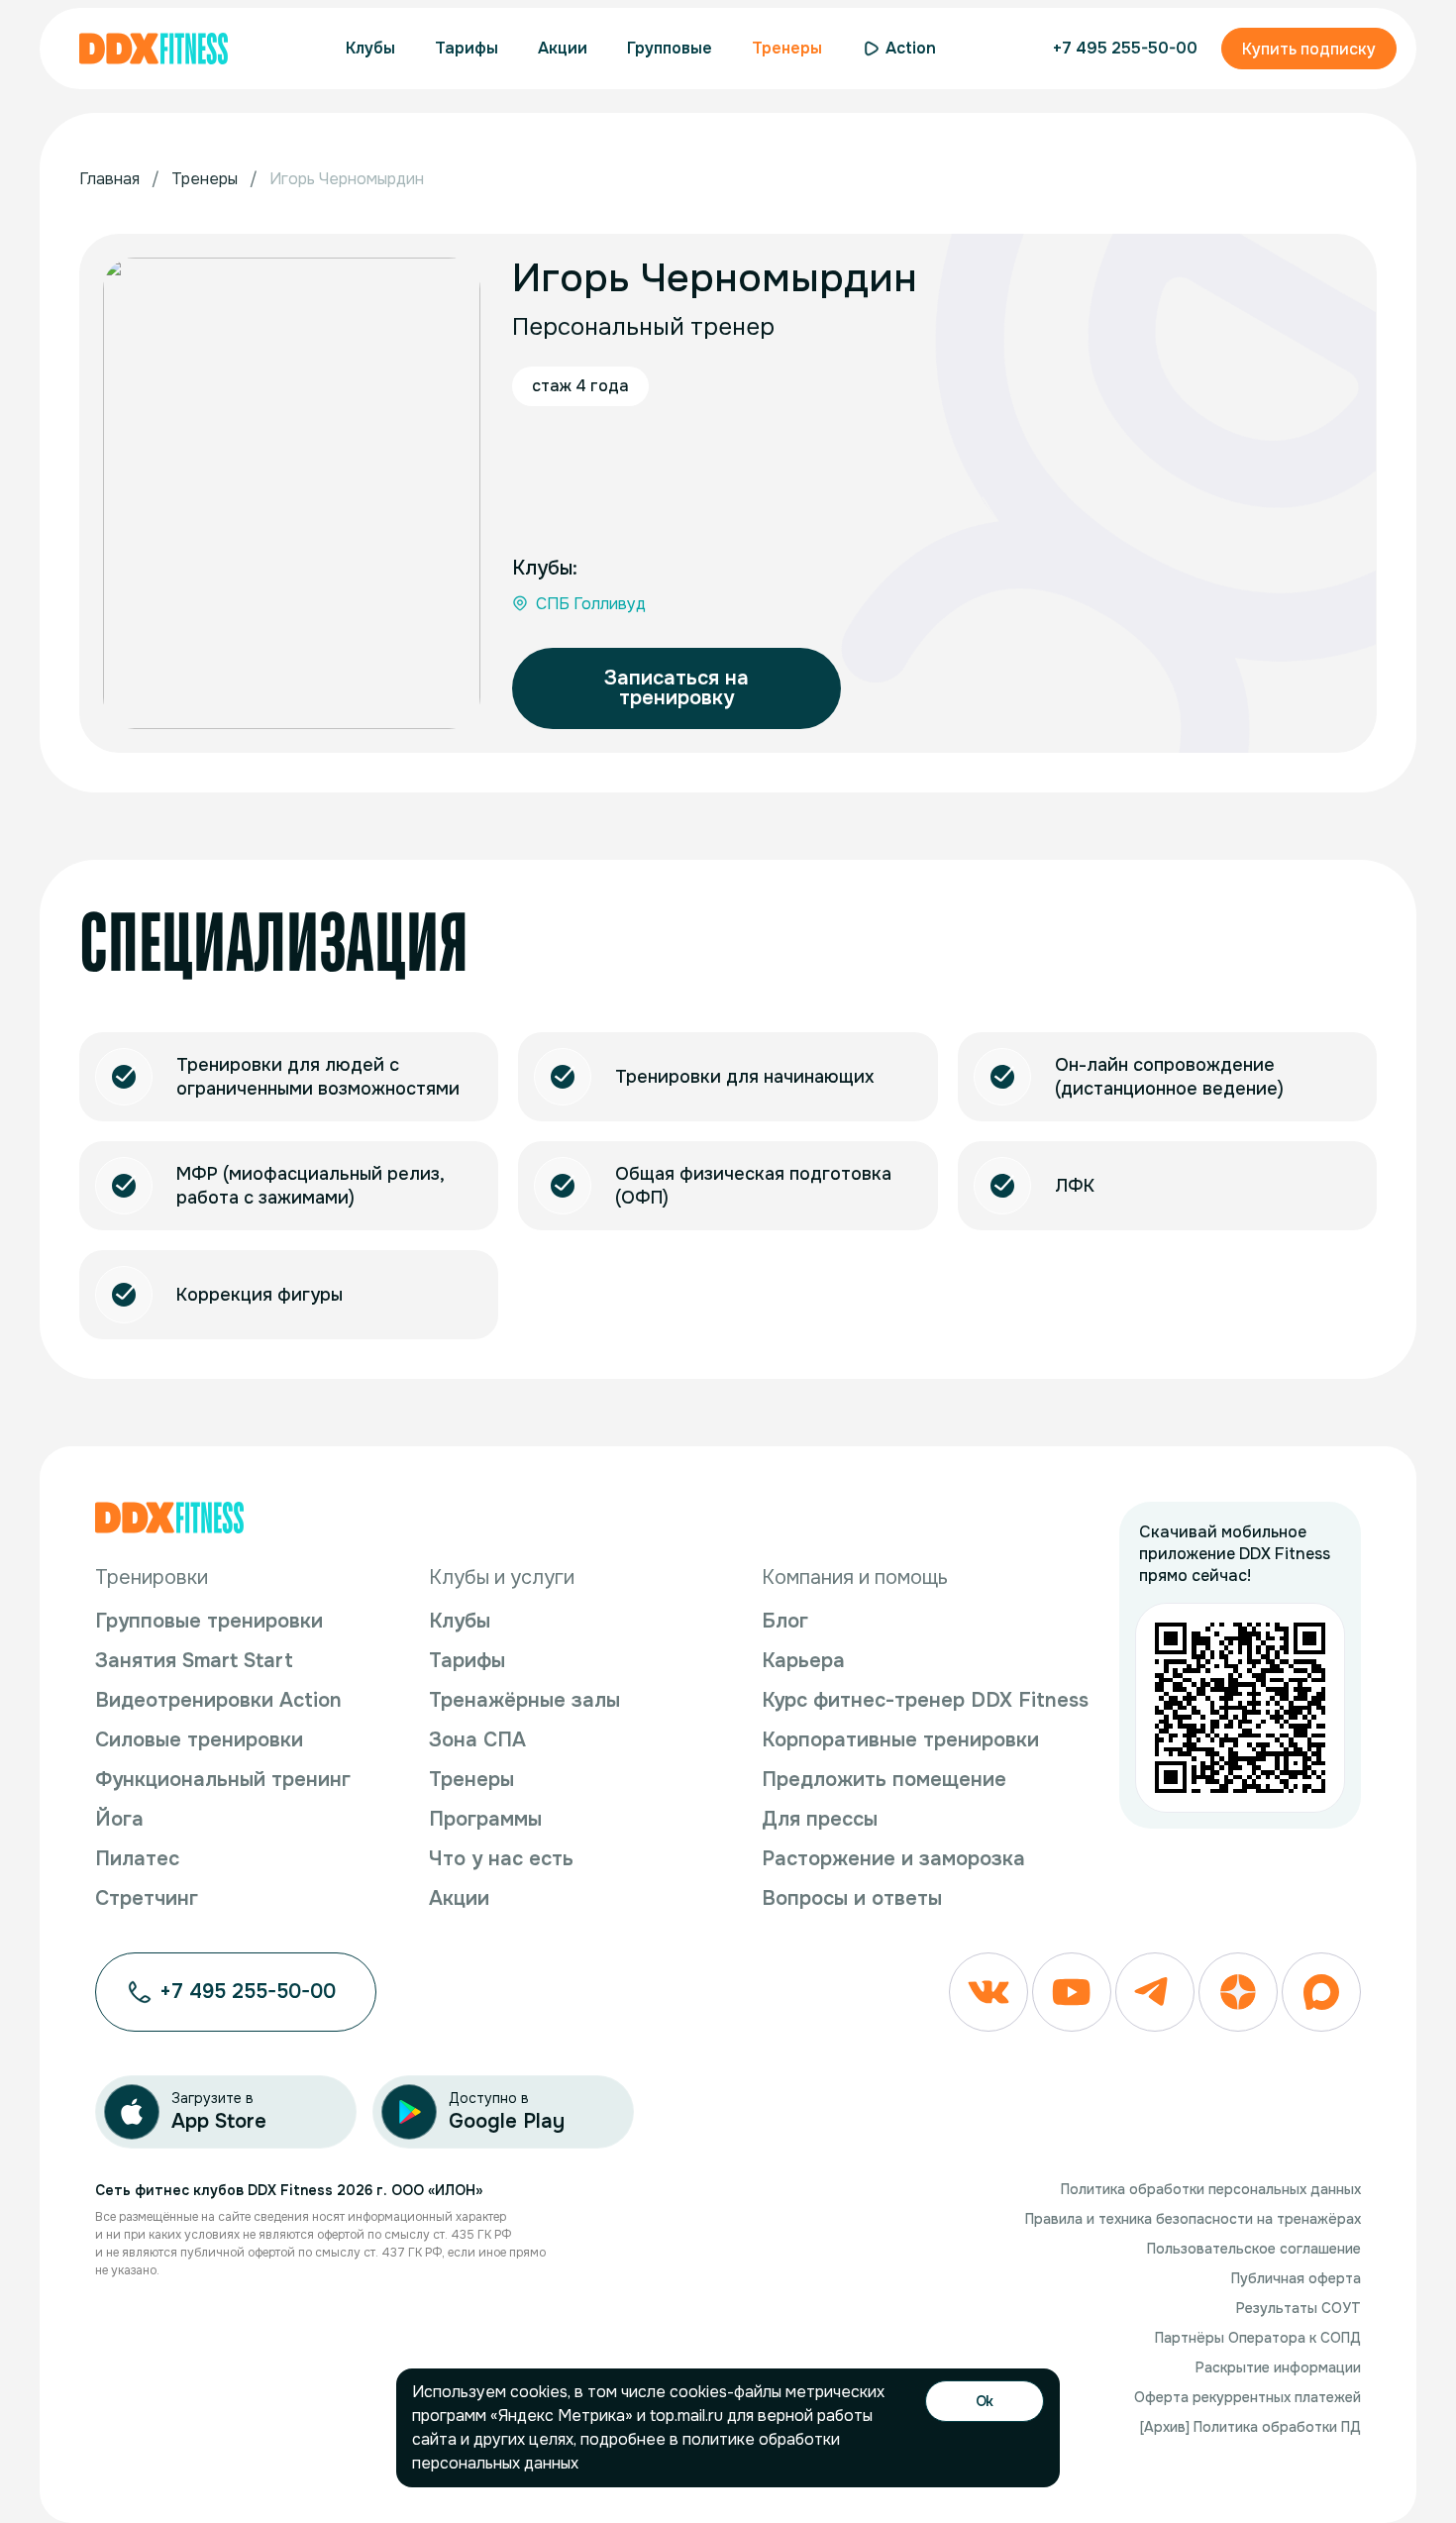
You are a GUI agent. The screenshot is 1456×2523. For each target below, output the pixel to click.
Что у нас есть (501, 1859)
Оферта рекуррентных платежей (1248, 2397)
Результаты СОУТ (1299, 2308)
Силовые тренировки (199, 1740)
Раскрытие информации (1278, 2367)
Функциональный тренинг (223, 1780)
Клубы (460, 1621)
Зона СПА (477, 1740)
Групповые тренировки (209, 1621)
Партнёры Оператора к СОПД (1258, 2338)
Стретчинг (147, 1898)
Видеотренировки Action (218, 1700)
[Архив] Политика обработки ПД (1250, 2427)
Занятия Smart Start (194, 1661)
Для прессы (820, 1819)
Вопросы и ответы (852, 1898)
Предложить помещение (884, 1780)
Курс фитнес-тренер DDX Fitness (925, 1700)
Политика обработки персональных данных (1211, 2189)
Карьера (803, 1661)
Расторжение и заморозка (893, 1859)
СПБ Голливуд (591, 604)
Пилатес (137, 1859)
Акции (459, 1898)
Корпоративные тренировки (900, 1740)
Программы (485, 1819)
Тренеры (471, 1780)
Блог (785, 1621)
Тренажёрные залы (524, 1700)
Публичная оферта (1296, 2278)
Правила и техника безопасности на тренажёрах (1193, 2219)
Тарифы (467, 1661)
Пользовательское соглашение (1254, 2249)
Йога (119, 1819)
